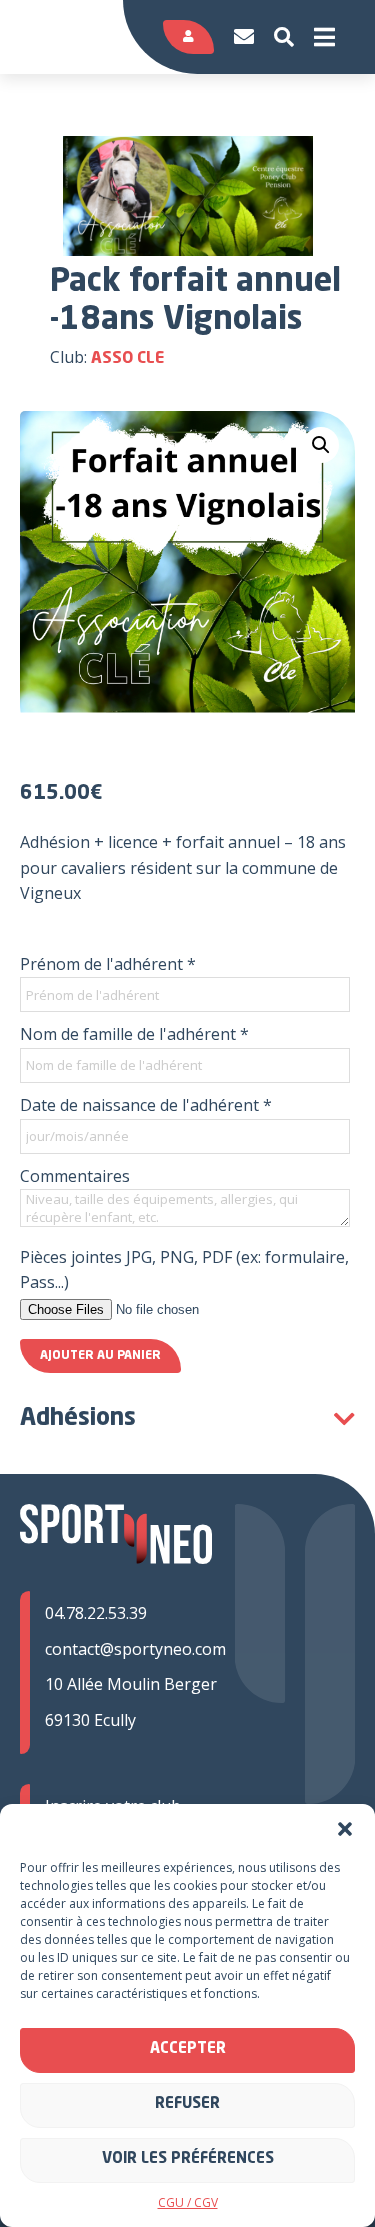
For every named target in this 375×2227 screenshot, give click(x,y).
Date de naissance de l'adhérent (146, 1105)
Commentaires (75, 1176)
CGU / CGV (188, 2202)
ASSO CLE (127, 359)
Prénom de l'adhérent (108, 964)
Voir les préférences (188, 2159)
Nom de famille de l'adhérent (134, 1034)
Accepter (188, 2049)
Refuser (187, 2104)
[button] (345, 1829)
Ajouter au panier (100, 1356)
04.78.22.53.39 (96, 1613)
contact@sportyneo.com (135, 1649)
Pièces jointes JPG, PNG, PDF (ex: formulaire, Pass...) (184, 1270)
